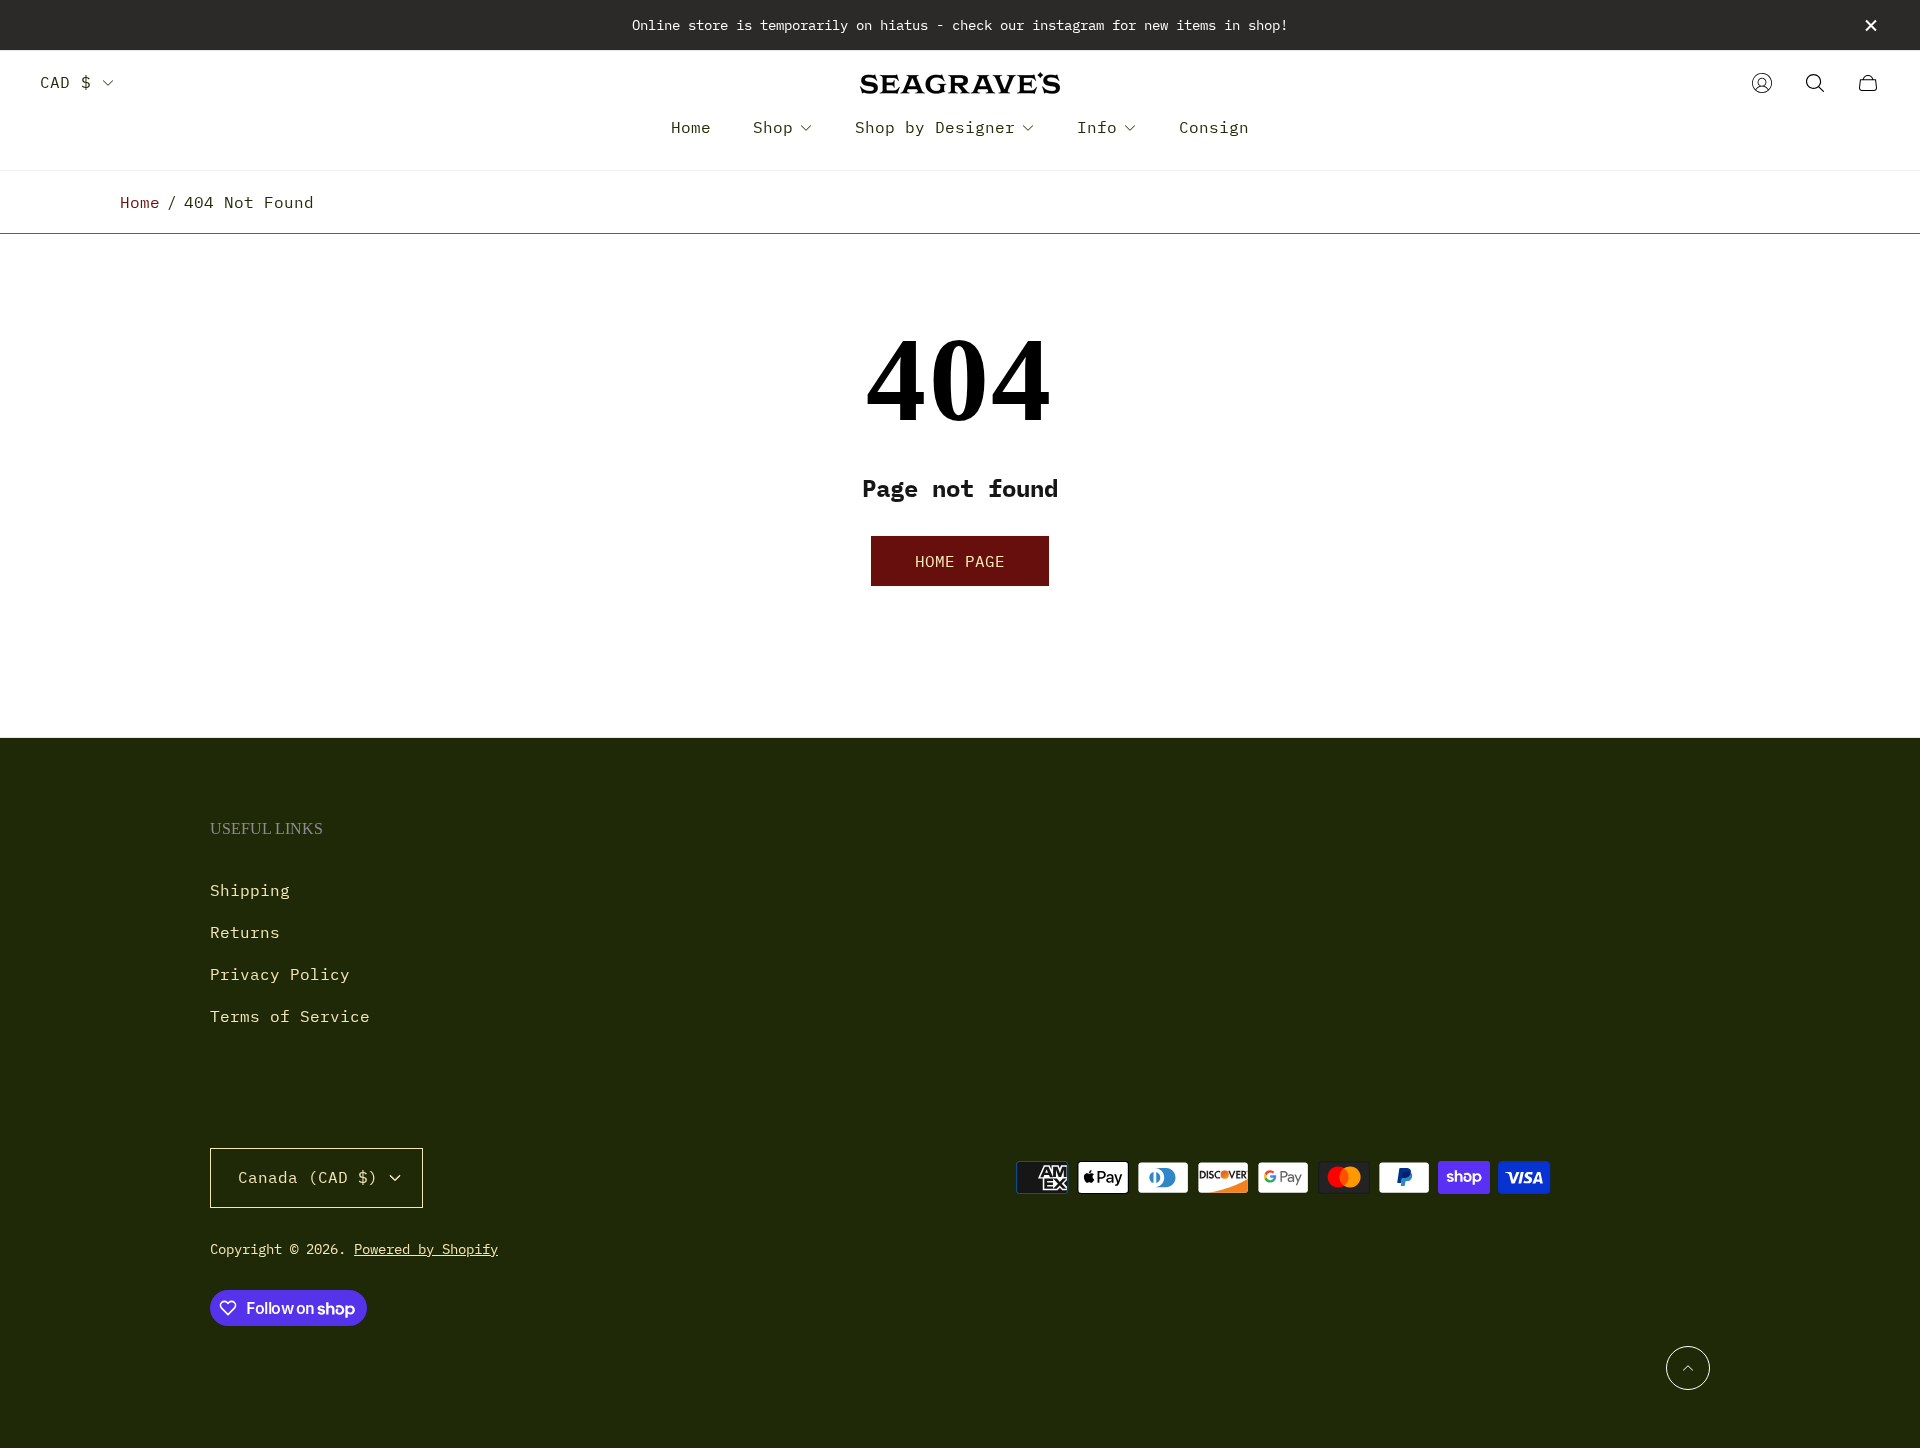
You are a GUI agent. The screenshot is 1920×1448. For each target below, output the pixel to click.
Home (140, 202)
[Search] (1815, 83)
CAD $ (65, 82)
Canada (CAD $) (308, 1177)
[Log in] (1762, 83)
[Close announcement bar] (1870, 25)
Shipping (250, 890)
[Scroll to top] (1688, 1368)
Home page (960, 561)
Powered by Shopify (426, 1249)
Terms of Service (290, 1016)
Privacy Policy (280, 974)
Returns (245, 932)
